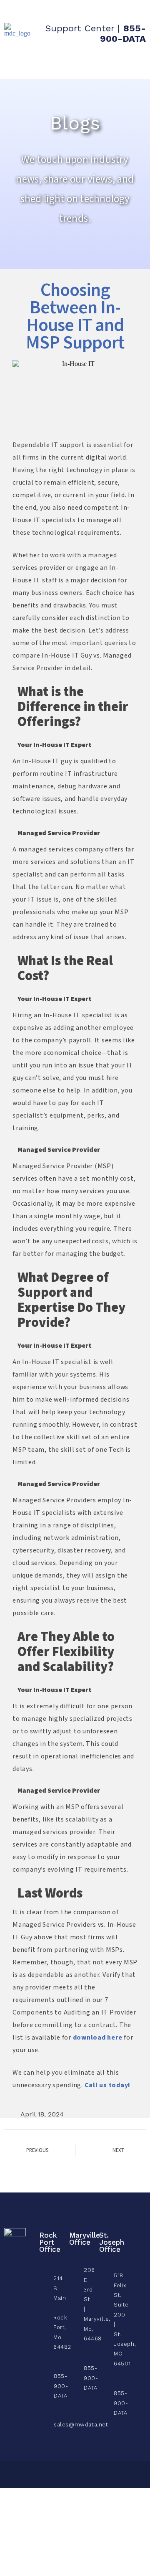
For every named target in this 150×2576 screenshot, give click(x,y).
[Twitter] (135, 2244)
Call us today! (108, 2085)
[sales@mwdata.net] (41, 2422)
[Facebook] (135, 2229)
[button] (133, 64)
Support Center (80, 28)
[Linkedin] (135, 2259)
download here (98, 2038)
